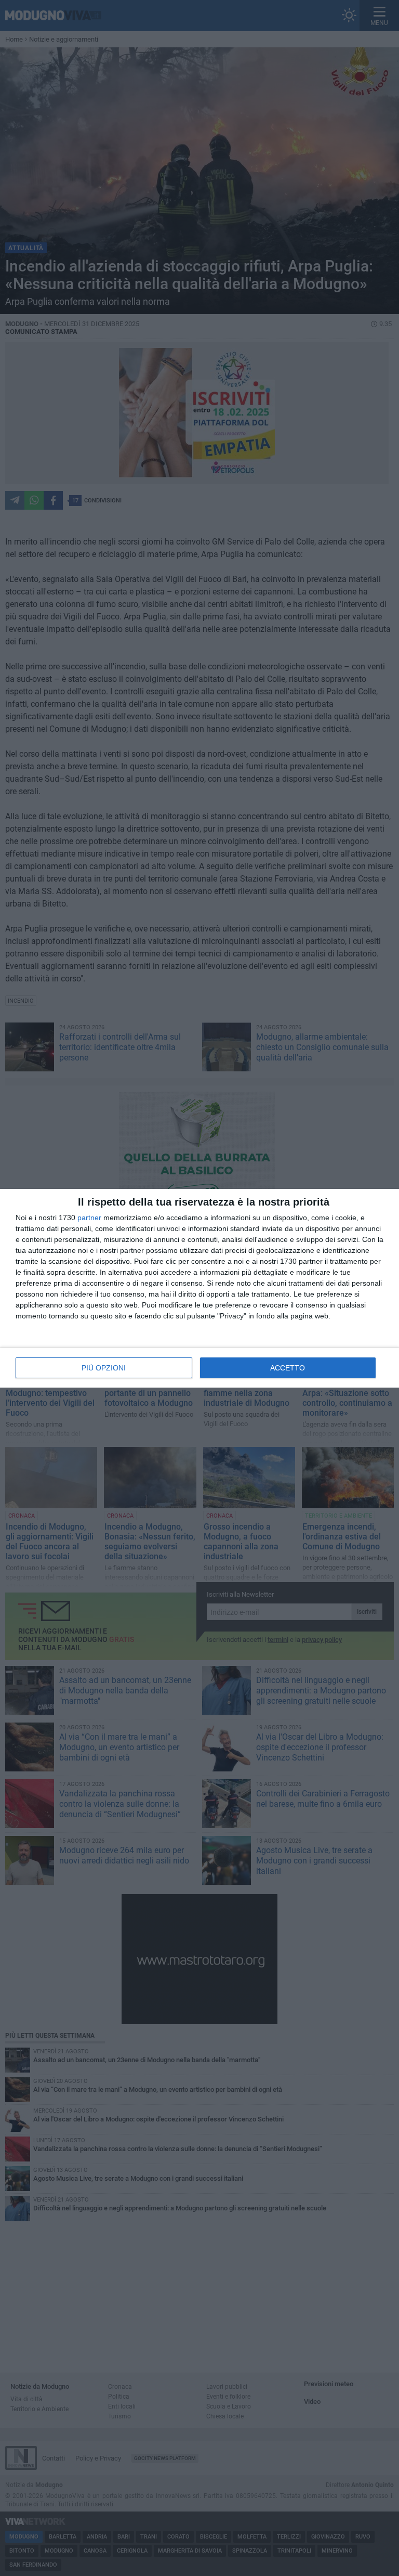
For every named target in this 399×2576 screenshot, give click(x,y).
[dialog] (199, 1288)
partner (89, 1218)
